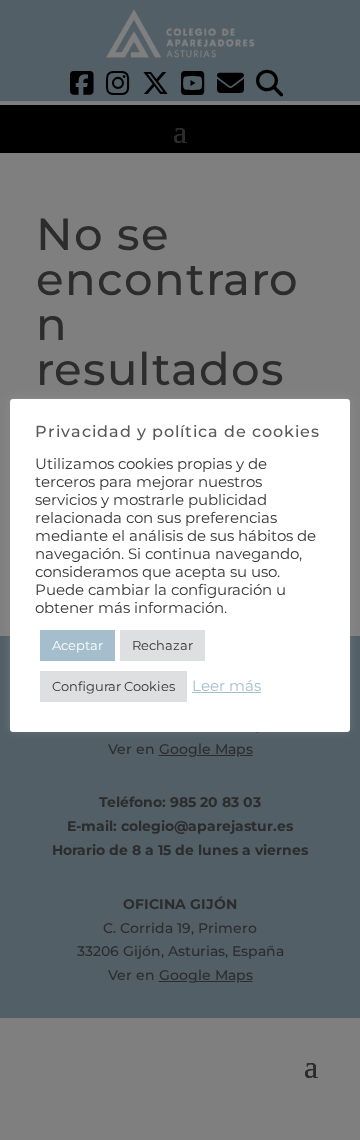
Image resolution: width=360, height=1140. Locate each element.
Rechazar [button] (162, 645)
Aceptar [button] (77, 645)
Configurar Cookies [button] (113, 686)
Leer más (226, 686)
